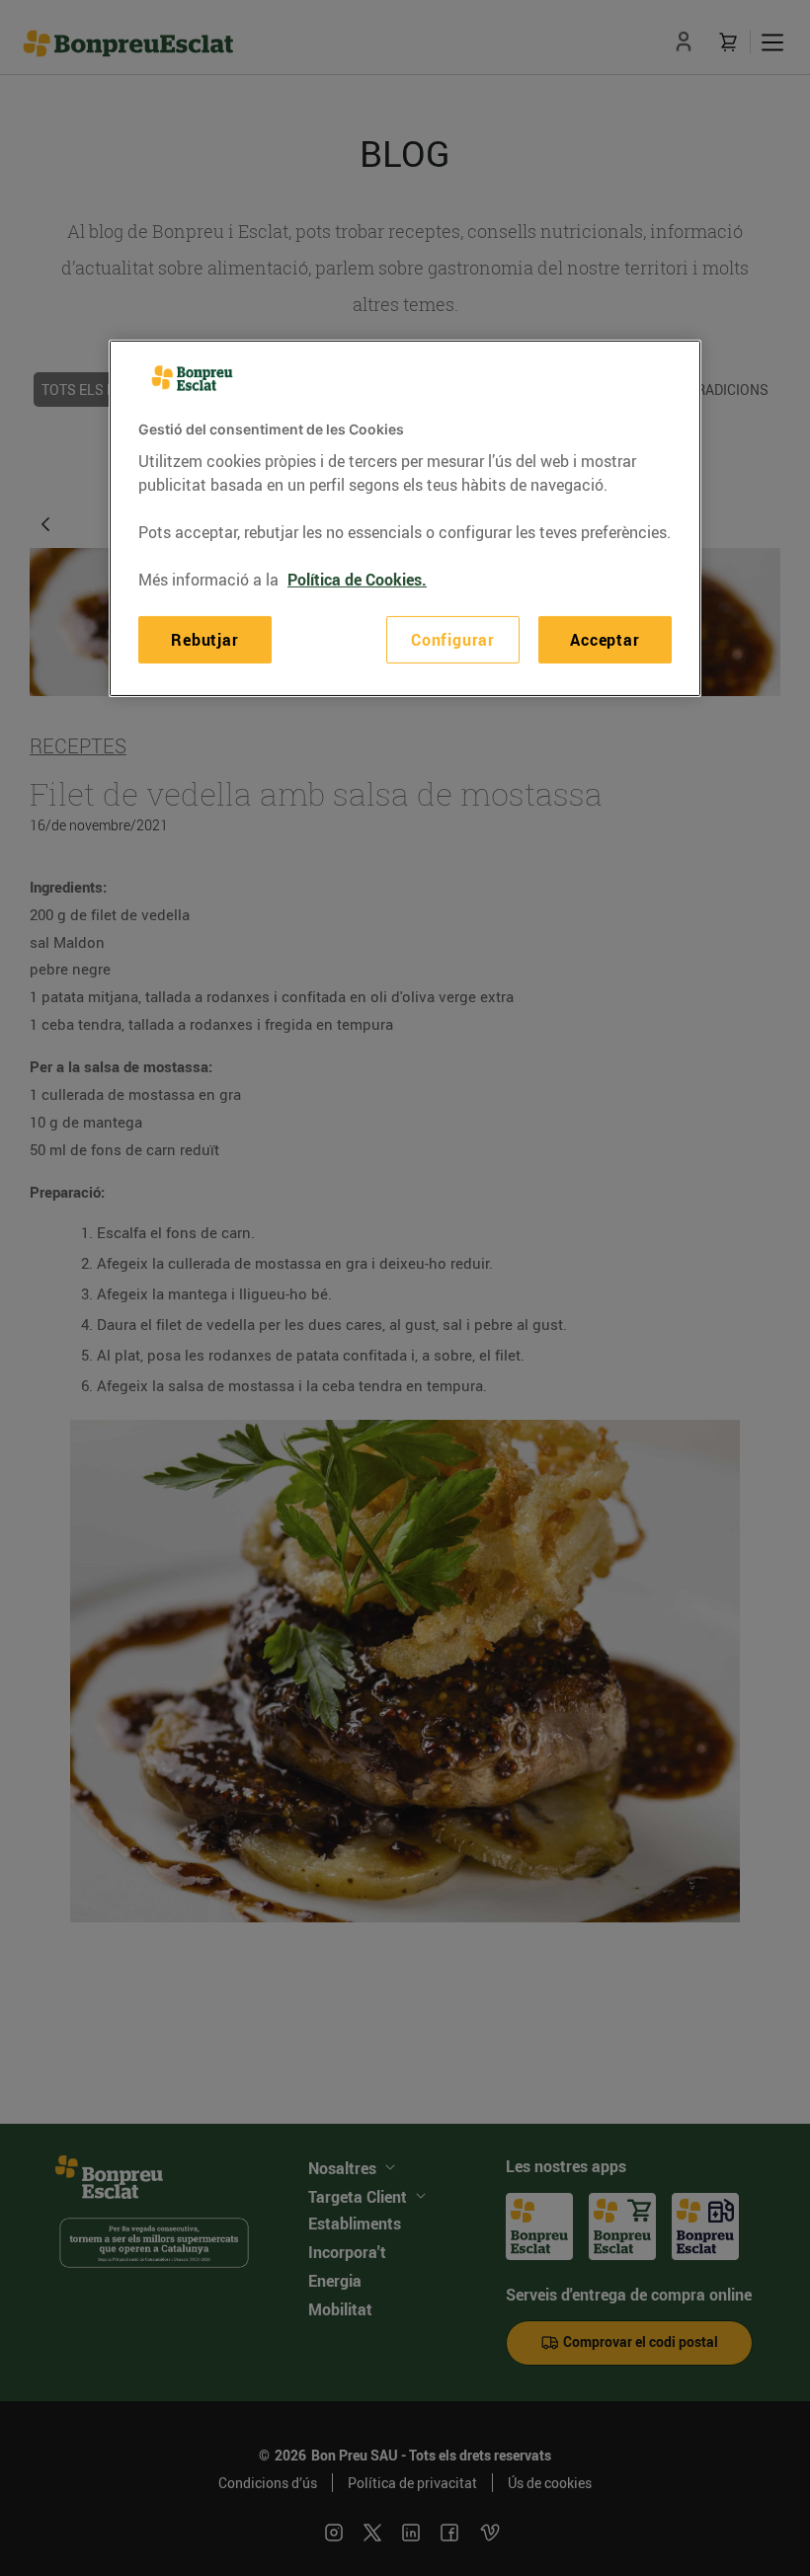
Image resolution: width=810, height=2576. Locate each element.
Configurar (453, 640)
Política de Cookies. (357, 580)
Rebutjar (204, 640)
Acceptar (605, 640)
